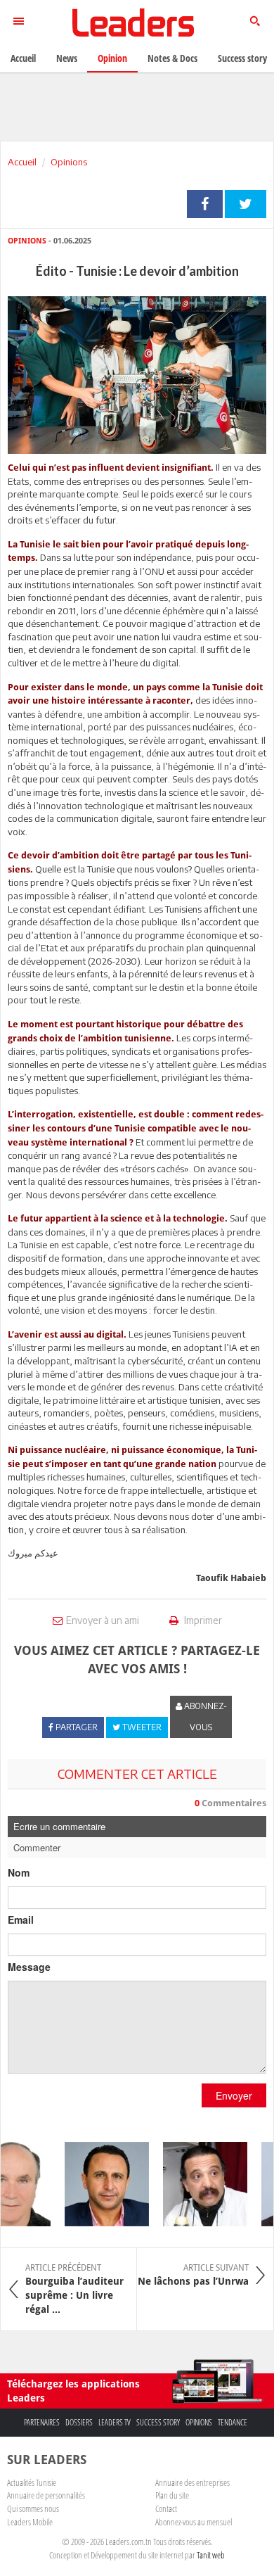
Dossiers (79, 2422)
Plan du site (172, 2495)
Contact (166, 2508)
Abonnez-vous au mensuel (194, 2522)
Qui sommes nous (33, 2508)
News (67, 58)
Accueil (22, 162)
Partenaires (42, 2422)
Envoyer (234, 2095)
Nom (19, 1872)
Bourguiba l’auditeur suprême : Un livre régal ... (74, 2289)
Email (21, 1920)
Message (29, 1967)
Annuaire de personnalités (46, 2495)
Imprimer (202, 1620)
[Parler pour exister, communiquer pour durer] (99, 2184)
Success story (158, 2422)
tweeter (246, 204)
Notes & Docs (172, 58)
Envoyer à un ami (103, 1620)
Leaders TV (115, 2422)
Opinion (112, 58)
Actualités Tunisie (32, 2482)
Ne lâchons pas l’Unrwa (193, 2275)
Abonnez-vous (204, 1717)
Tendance (233, 2422)
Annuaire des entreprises (193, 2482)
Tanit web (211, 2555)
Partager (205, 204)
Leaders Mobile (30, 2522)
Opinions (69, 162)
